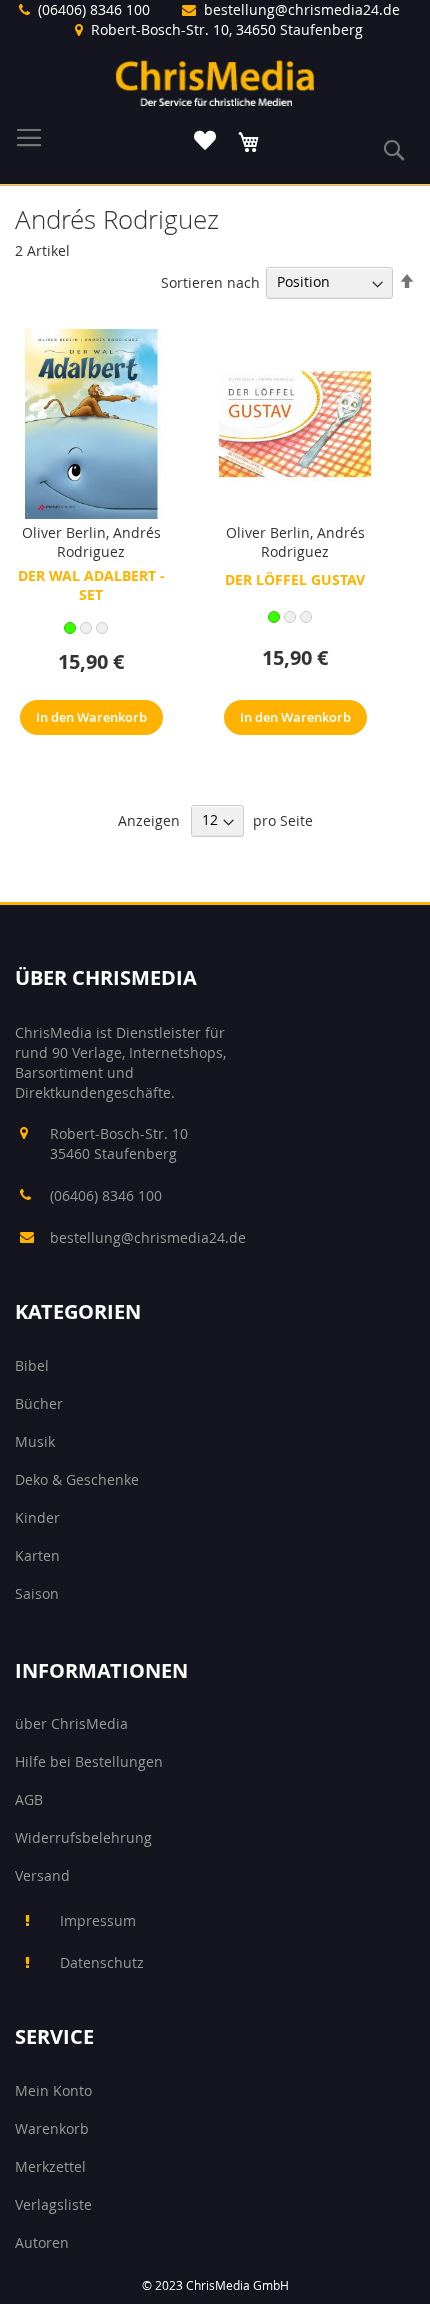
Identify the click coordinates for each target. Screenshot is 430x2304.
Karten (37, 1555)
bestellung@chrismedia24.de (302, 9)
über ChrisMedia (71, 1723)
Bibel (32, 1365)
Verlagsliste (53, 2204)
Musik (35, 1441)
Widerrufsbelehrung (83, 1837)
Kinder (37, 1517)
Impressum (98, 1920)
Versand (42, 1875)
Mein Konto (53, 2090)
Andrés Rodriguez (109, 542)
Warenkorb (52, 2128)
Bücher (39, 1403)
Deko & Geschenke (77, 1479)
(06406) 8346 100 (94, 9)
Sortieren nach (210, 281)
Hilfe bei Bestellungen (89, 1761)
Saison (37, 1593)
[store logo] (215, 83)
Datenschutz (102, 1962)
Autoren (42, 2242)
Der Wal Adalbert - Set (91, 585)
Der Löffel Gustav (295, 579)
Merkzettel (50, 2166)
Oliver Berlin (64, 532)
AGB (29, 1799)
